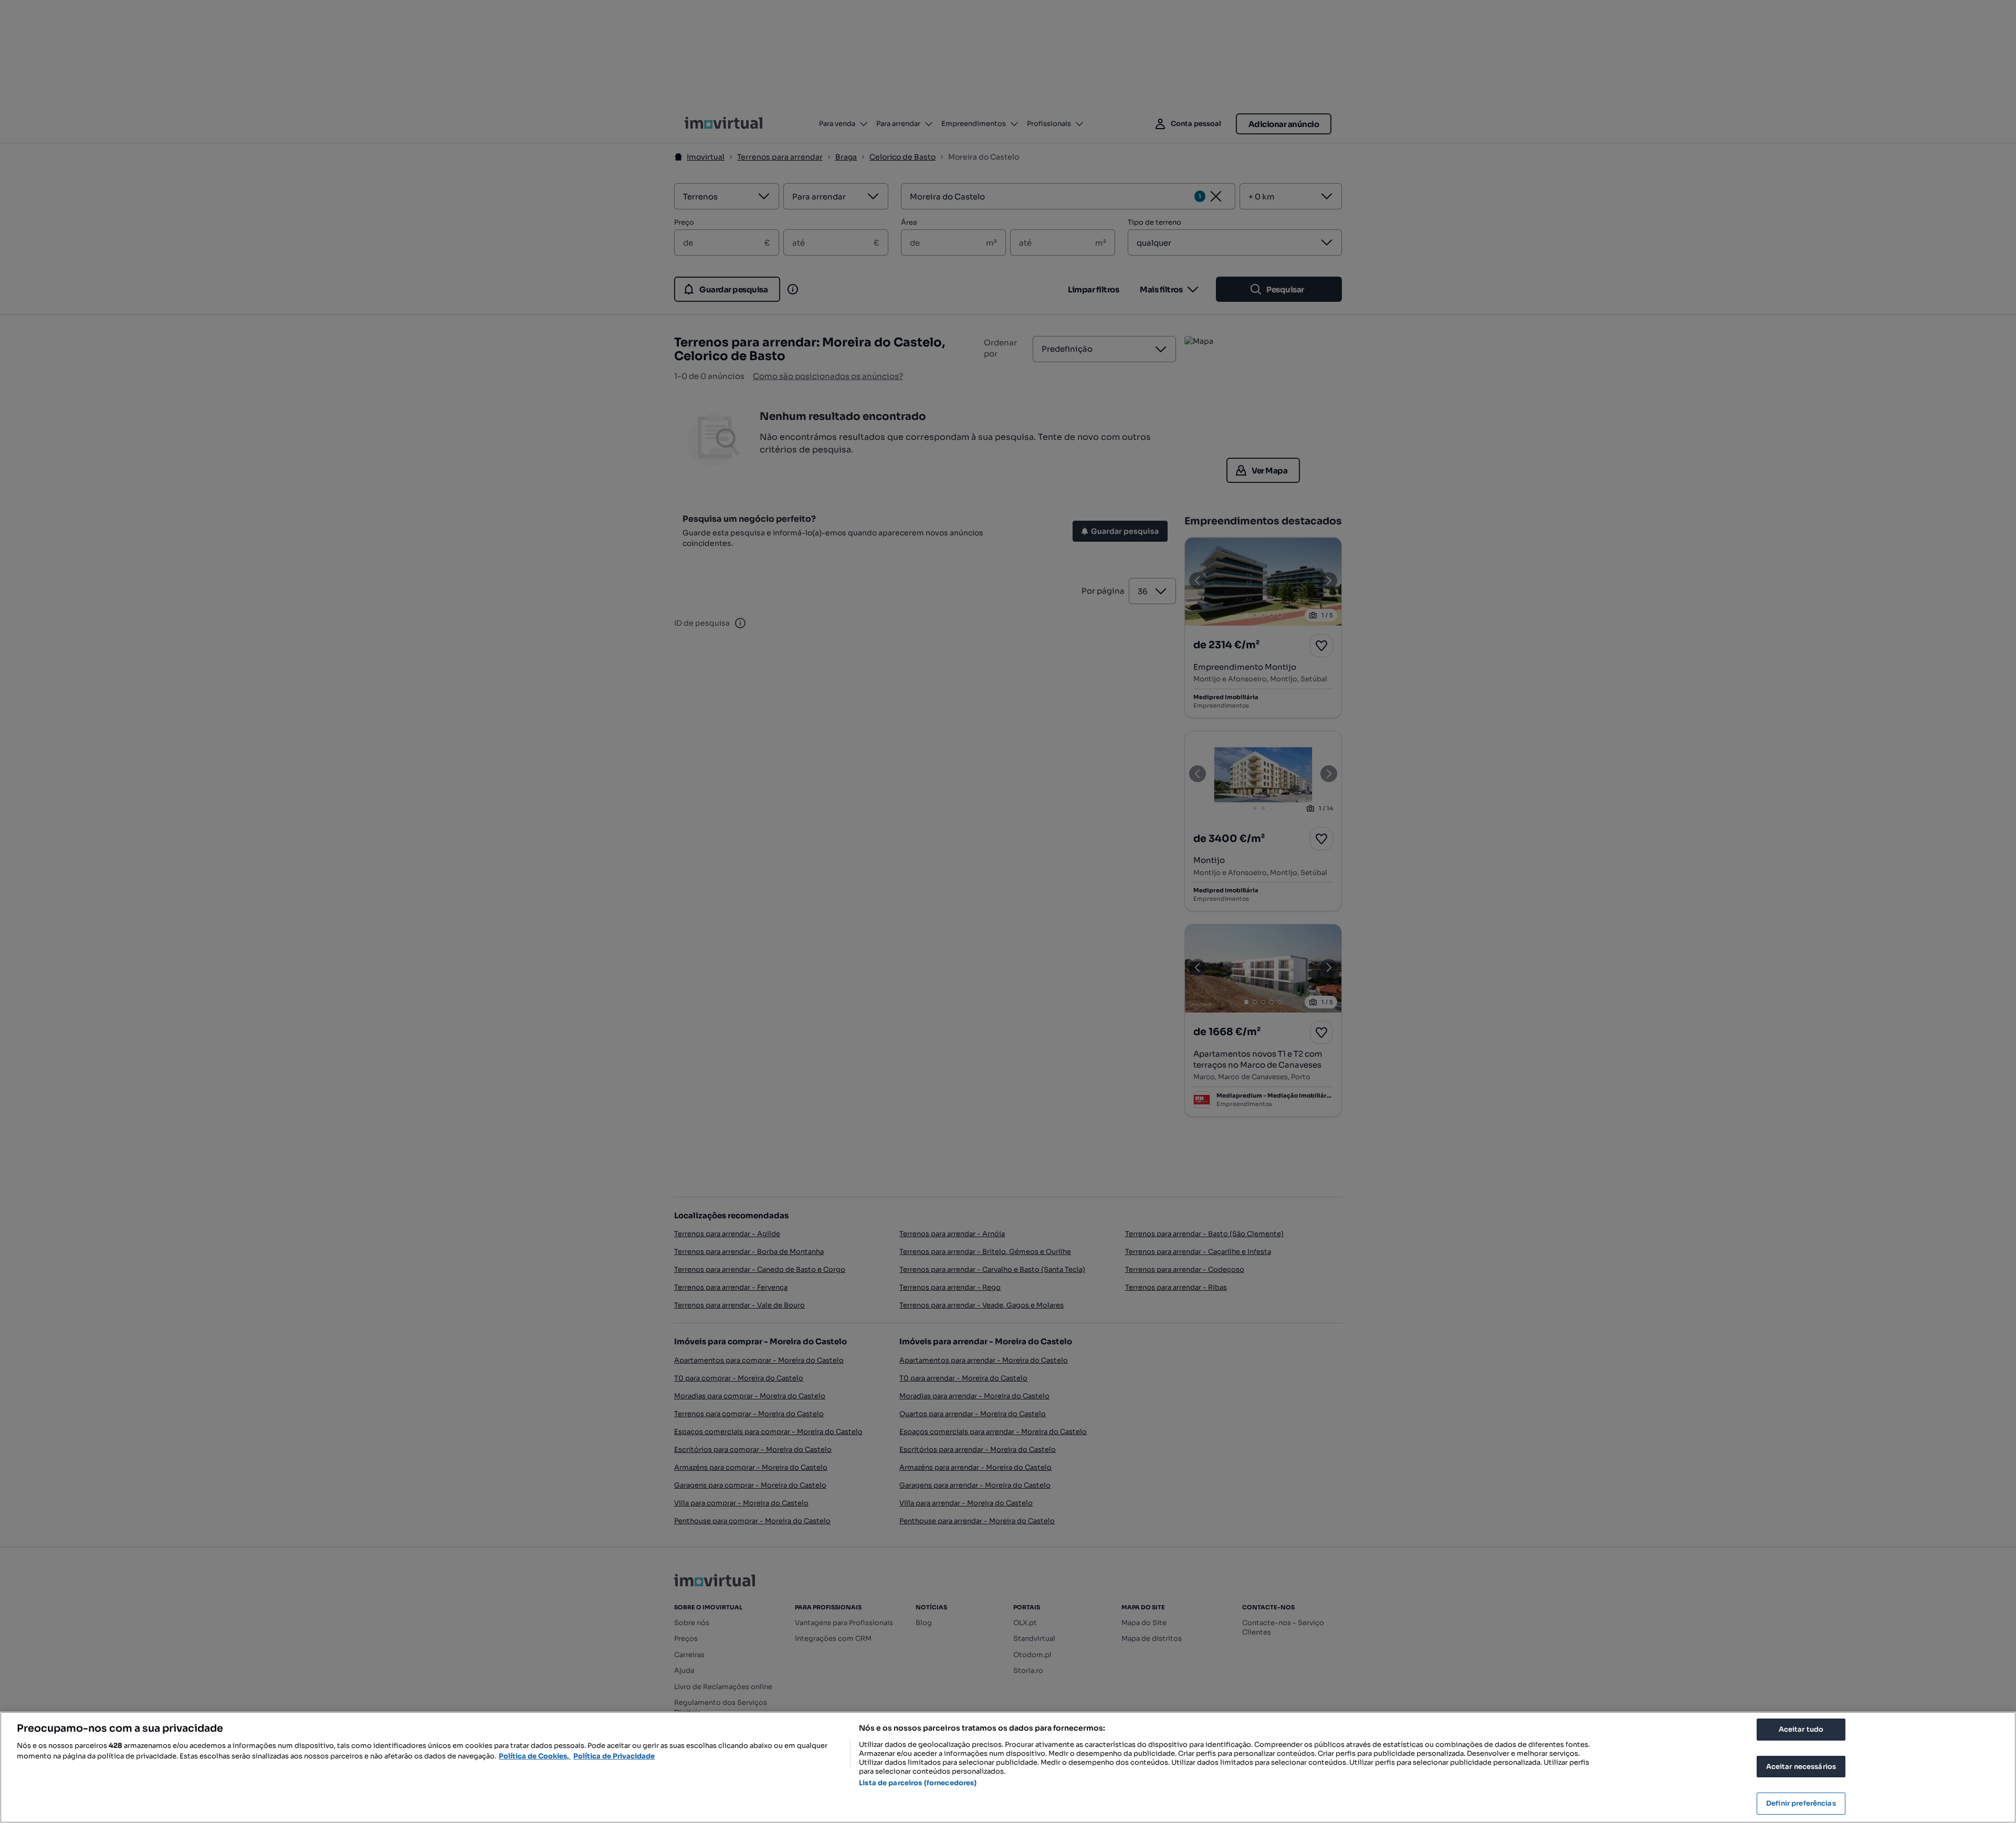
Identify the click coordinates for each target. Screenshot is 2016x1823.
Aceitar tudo (1801, 1729)
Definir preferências (1801, 1803)
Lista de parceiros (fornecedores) (918, 1783)
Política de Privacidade (614, 1756)
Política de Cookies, (535, 1756)
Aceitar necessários (1801, 1767)
